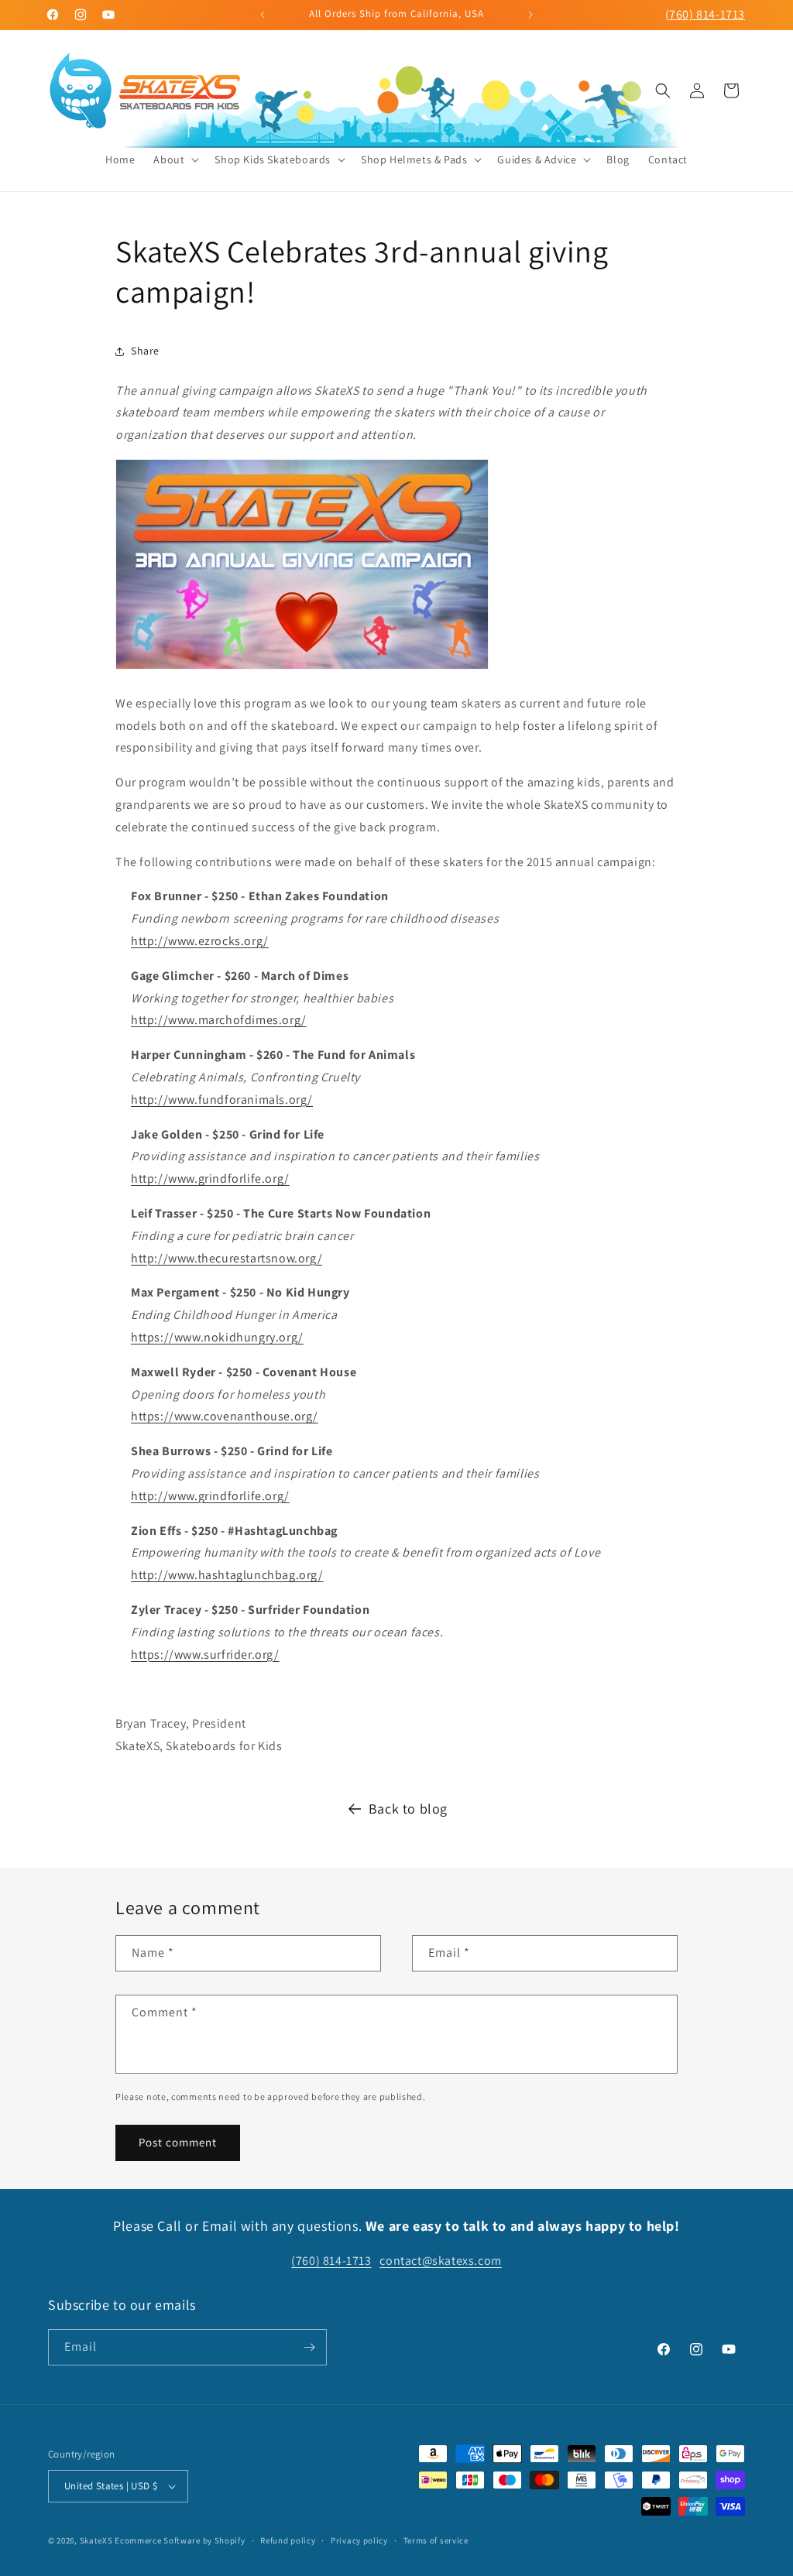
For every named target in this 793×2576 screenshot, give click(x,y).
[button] (175, 159)
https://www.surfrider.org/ (205, 1655)
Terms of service (436, 2540)
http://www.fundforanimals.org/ (222, 1100)
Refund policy (288, 2540)
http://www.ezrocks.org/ (200, 941)
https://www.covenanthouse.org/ (225, 1416)
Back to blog (408, 1809)
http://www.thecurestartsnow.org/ (227, 1258)
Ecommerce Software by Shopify (180, 2540)
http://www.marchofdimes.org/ (219, 1020)
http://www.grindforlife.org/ (210, 1178)
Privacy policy (359, 2540)
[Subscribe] (309, 2347)
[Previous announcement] (263, 15)
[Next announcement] (530, 15)
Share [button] (145, 351)
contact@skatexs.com (440, 2261)
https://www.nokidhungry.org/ (217, 1337)
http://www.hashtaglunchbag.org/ (227, 1575)
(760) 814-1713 (705, 14)
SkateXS (96, 2540)
